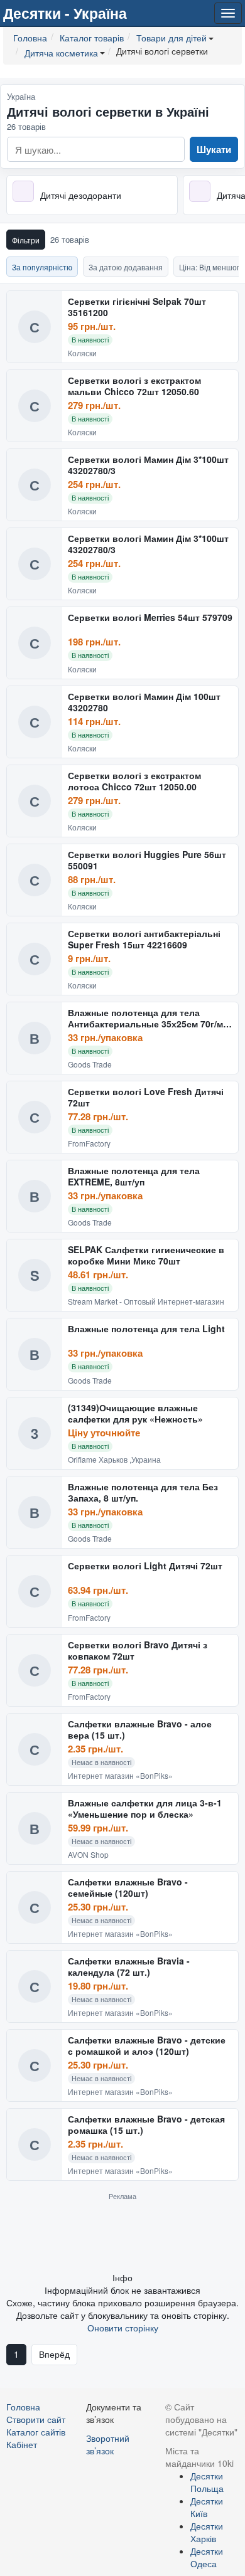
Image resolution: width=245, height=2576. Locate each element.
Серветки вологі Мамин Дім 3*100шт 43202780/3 (148, 465)
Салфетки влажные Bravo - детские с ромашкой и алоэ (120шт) (147, 2046)
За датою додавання (126, 267)
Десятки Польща (207, 2482)
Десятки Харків (207, 2532)
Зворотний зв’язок (108, 2444)
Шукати (214, 149)
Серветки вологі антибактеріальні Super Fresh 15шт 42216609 (144, 939)
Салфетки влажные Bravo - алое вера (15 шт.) (140, 1730)
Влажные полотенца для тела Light (146, 1329)
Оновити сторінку (123, 2328)
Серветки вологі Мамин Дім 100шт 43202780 (144, 702)
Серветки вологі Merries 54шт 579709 (150, 618)
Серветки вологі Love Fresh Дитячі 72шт (146, 1097)
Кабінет (22, 2444)
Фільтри (26, 240)
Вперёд (54, 2354)
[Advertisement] (122, 2236)
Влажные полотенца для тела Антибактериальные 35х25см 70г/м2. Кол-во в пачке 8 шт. (149, 1018)
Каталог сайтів (36, 2432)
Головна (23, 2407)
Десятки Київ (207, 2507)
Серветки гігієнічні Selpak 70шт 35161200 (137, 307)
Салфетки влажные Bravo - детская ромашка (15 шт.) (146, 2125)
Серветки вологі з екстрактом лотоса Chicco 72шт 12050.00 (134, 781)
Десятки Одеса (207, 2557)
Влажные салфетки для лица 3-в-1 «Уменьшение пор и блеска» (145, 1809)
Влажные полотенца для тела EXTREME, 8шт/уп (134, 1176)
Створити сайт (36, 2419)
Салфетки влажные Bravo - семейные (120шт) (128, 1888)
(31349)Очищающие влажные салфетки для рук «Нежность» (135, 1413)
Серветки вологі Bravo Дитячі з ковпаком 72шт (138, 1651)
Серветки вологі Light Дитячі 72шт (145, 1566)
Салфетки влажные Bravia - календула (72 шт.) (129, 1967)
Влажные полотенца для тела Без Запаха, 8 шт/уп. (143, 1492)
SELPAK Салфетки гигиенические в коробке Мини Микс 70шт (146, 1255)
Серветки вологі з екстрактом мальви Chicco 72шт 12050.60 (134, 386)
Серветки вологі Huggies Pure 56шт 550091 (147, 860)
